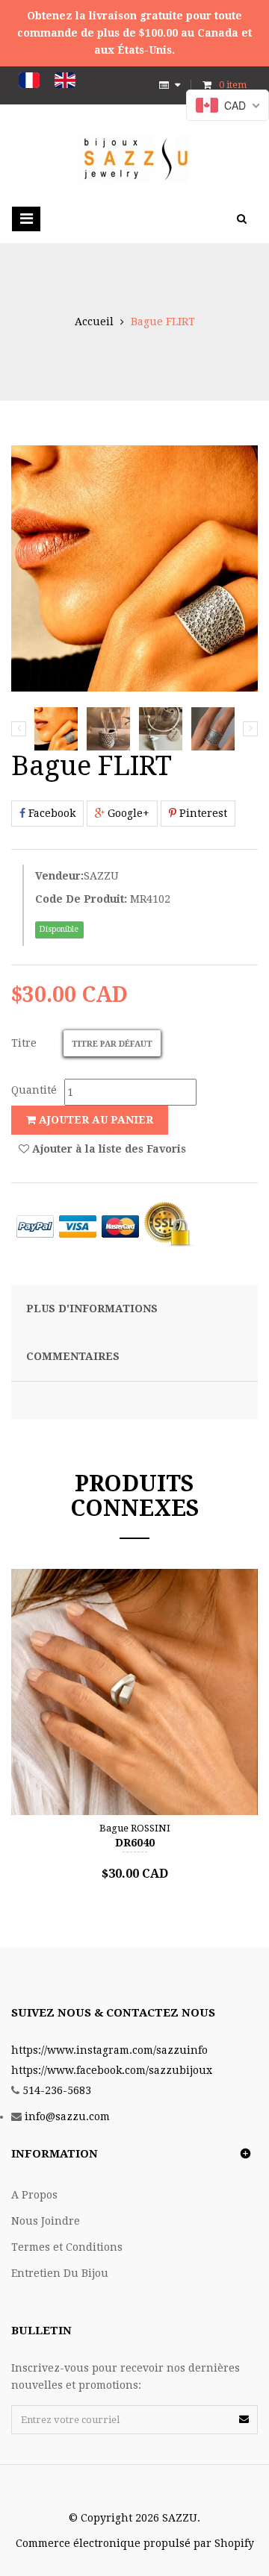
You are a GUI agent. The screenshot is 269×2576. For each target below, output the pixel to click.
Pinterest (202, 813)
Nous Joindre (46, 2221)
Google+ (127, 813)
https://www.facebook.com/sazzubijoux (112, 2070)
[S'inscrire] (244, 2419)
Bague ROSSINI (135, 1828)
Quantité (34, 1090)
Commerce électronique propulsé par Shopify (135, 2543)
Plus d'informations (92, 1309)
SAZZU (101, 876)
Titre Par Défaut (112, 1044)
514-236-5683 (57, 2090)
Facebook (50, 813)
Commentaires (73, 1356)
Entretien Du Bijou (60, 2273)
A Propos (34, 2195)
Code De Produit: (81, 899)
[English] (65, 80)
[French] (29, 80)
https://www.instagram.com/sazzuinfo (109, 2050)
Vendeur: (59, 876)
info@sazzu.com (67, 2116)
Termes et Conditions (67, 2247)
